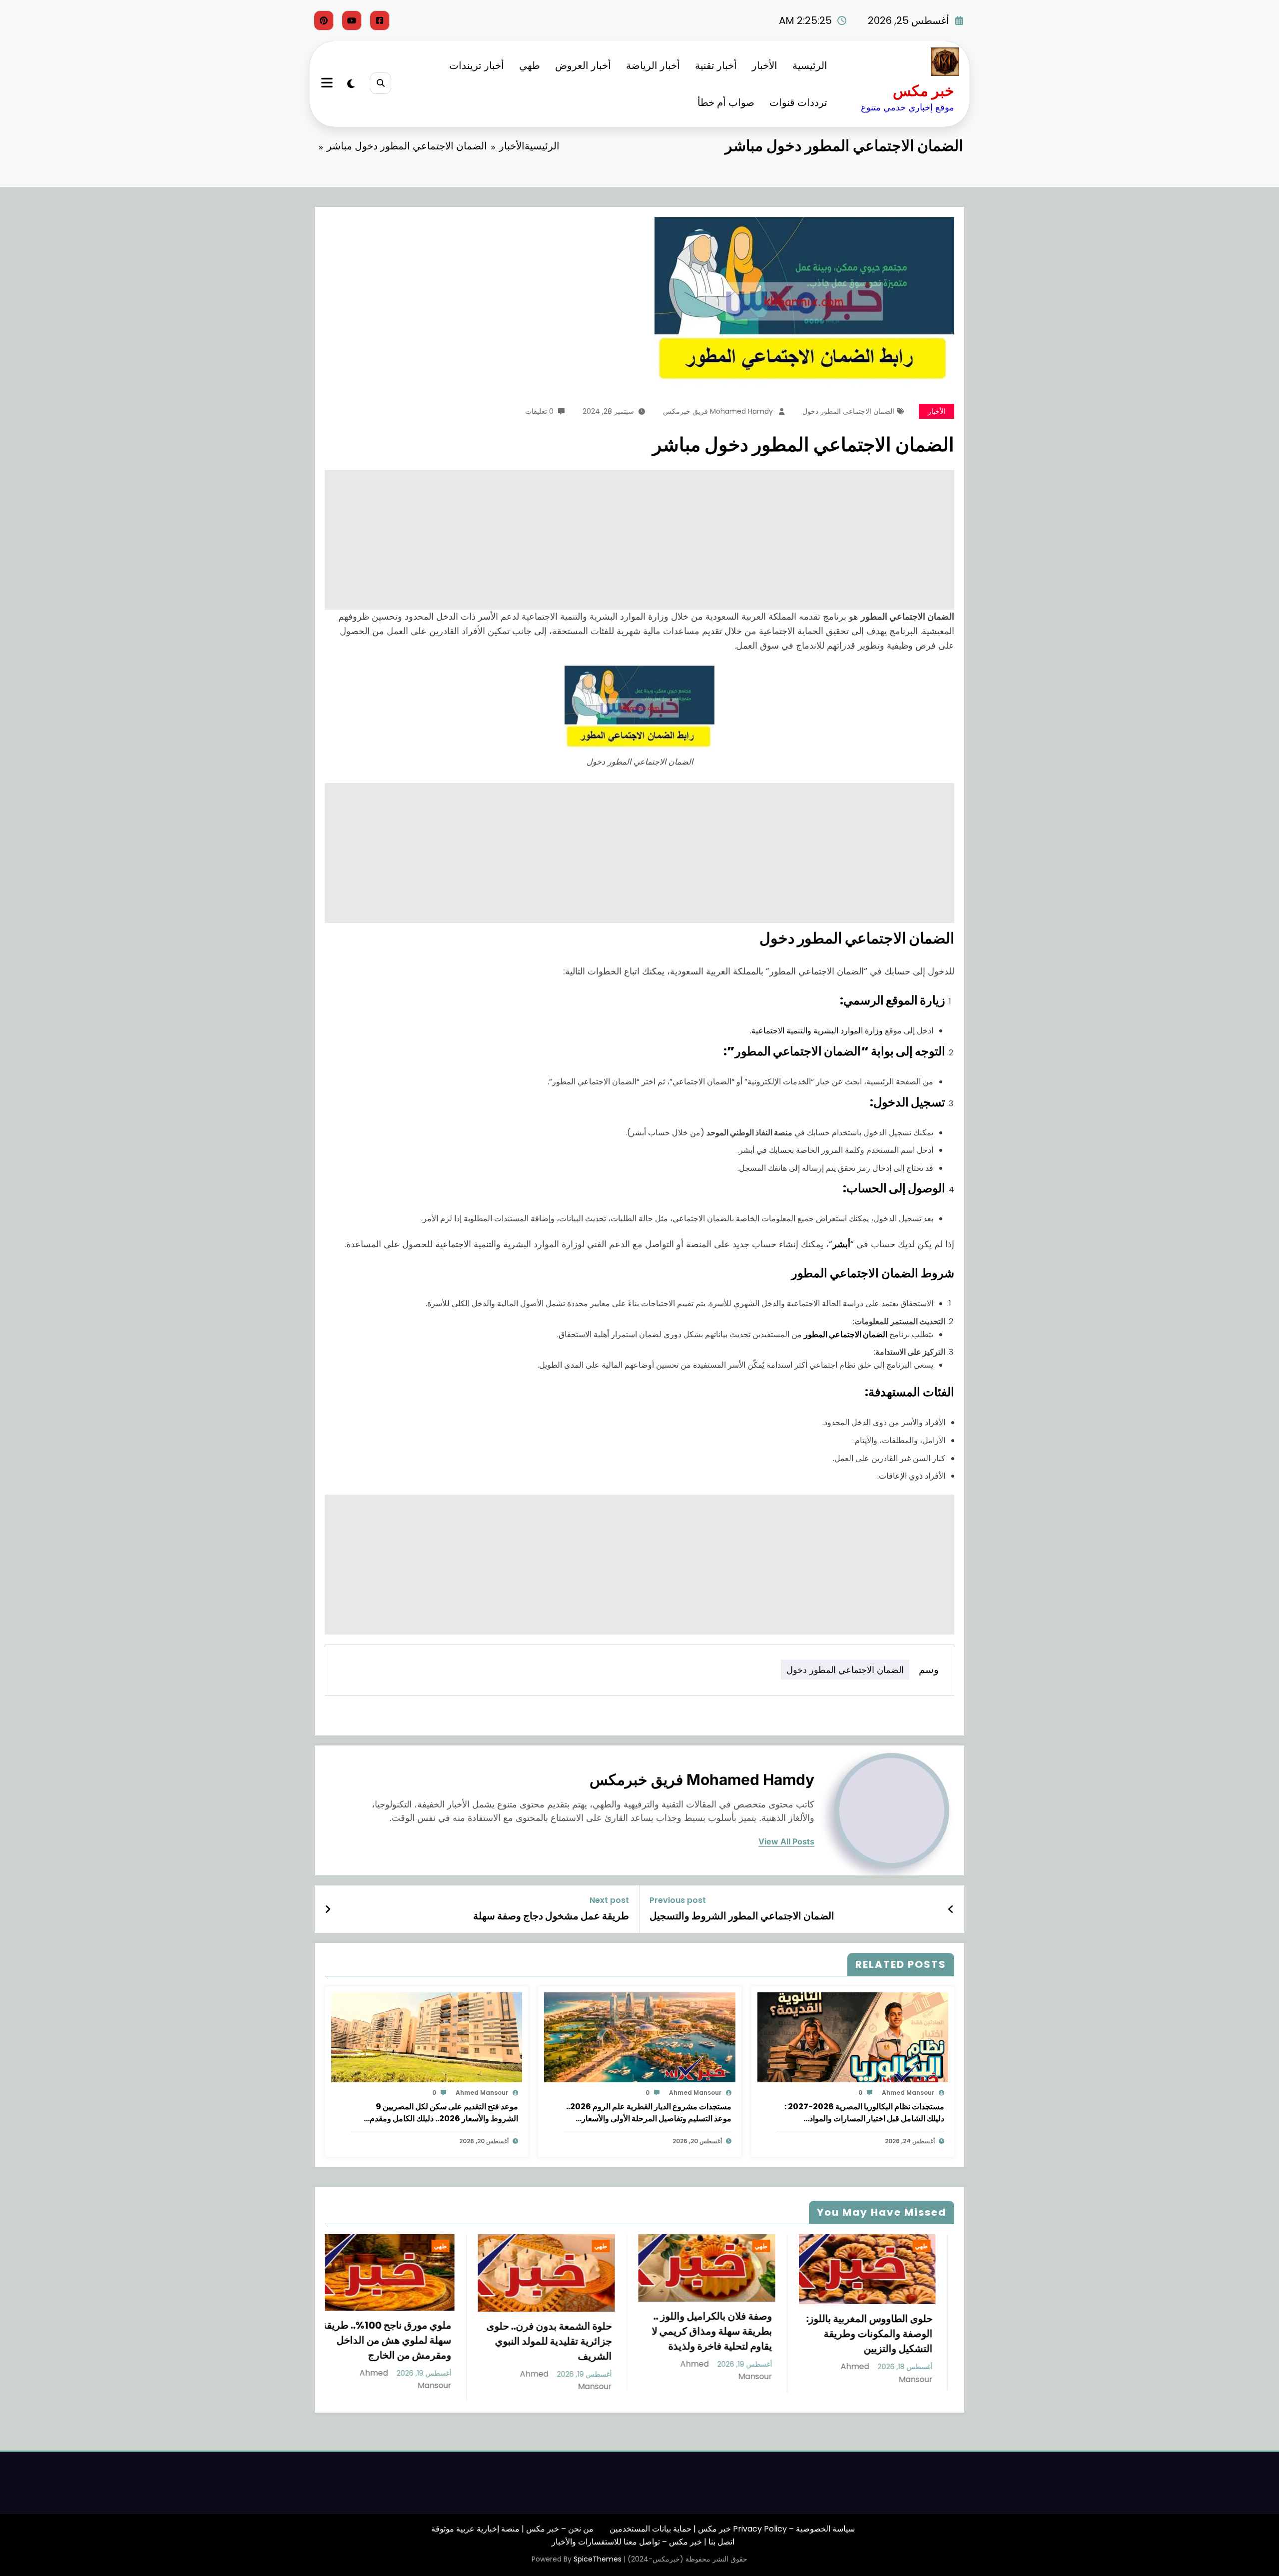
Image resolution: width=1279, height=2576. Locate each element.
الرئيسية (810, 65)
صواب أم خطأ (726, 102)
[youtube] (352, 20)
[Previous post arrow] (951, 1909)
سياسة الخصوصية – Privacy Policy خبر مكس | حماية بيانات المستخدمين (732, 2522)
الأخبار (765, 65)
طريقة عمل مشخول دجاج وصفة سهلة (551, 1916)
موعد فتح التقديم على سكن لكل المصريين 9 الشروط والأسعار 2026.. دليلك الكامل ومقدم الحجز (444, 2113)
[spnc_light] (351, 84)
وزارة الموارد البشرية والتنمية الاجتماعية (817, 1031)
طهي (530, 65)
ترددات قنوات (798, 102)
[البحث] (380, 83)
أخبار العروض (583, 65)
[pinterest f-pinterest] (324, 20)
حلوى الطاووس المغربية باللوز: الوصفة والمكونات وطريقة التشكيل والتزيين (568, 2334)
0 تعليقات (539, 411)
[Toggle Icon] (328, 84)
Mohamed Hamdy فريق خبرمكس (718, 411)
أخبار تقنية (716, 65)
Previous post (678, 1900)
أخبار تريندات (477, 65)
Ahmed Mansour (908, 2093)
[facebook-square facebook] (380, 20)
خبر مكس (924, 91)
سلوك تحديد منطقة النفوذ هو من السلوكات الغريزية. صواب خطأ (730, 2344)
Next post (609, 1900)
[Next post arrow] (328, 1909)
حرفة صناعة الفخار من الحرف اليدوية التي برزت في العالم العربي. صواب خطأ (890, 2334)
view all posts (786, 1842)
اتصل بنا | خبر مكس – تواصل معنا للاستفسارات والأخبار (643, 2534)
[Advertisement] (654, 540)
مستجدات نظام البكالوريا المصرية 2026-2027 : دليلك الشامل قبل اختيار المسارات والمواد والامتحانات (864, 2113)
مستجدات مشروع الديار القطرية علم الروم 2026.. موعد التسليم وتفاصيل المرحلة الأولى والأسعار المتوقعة (649, 2113)
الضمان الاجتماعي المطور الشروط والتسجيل (742, 1916)
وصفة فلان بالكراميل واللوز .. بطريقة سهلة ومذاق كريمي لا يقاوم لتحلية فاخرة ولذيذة (410, 2331)
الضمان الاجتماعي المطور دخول (848, 411)
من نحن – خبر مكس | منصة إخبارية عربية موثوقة (512, 2522)
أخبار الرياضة (653, 65)
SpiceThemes (598, 2552)
